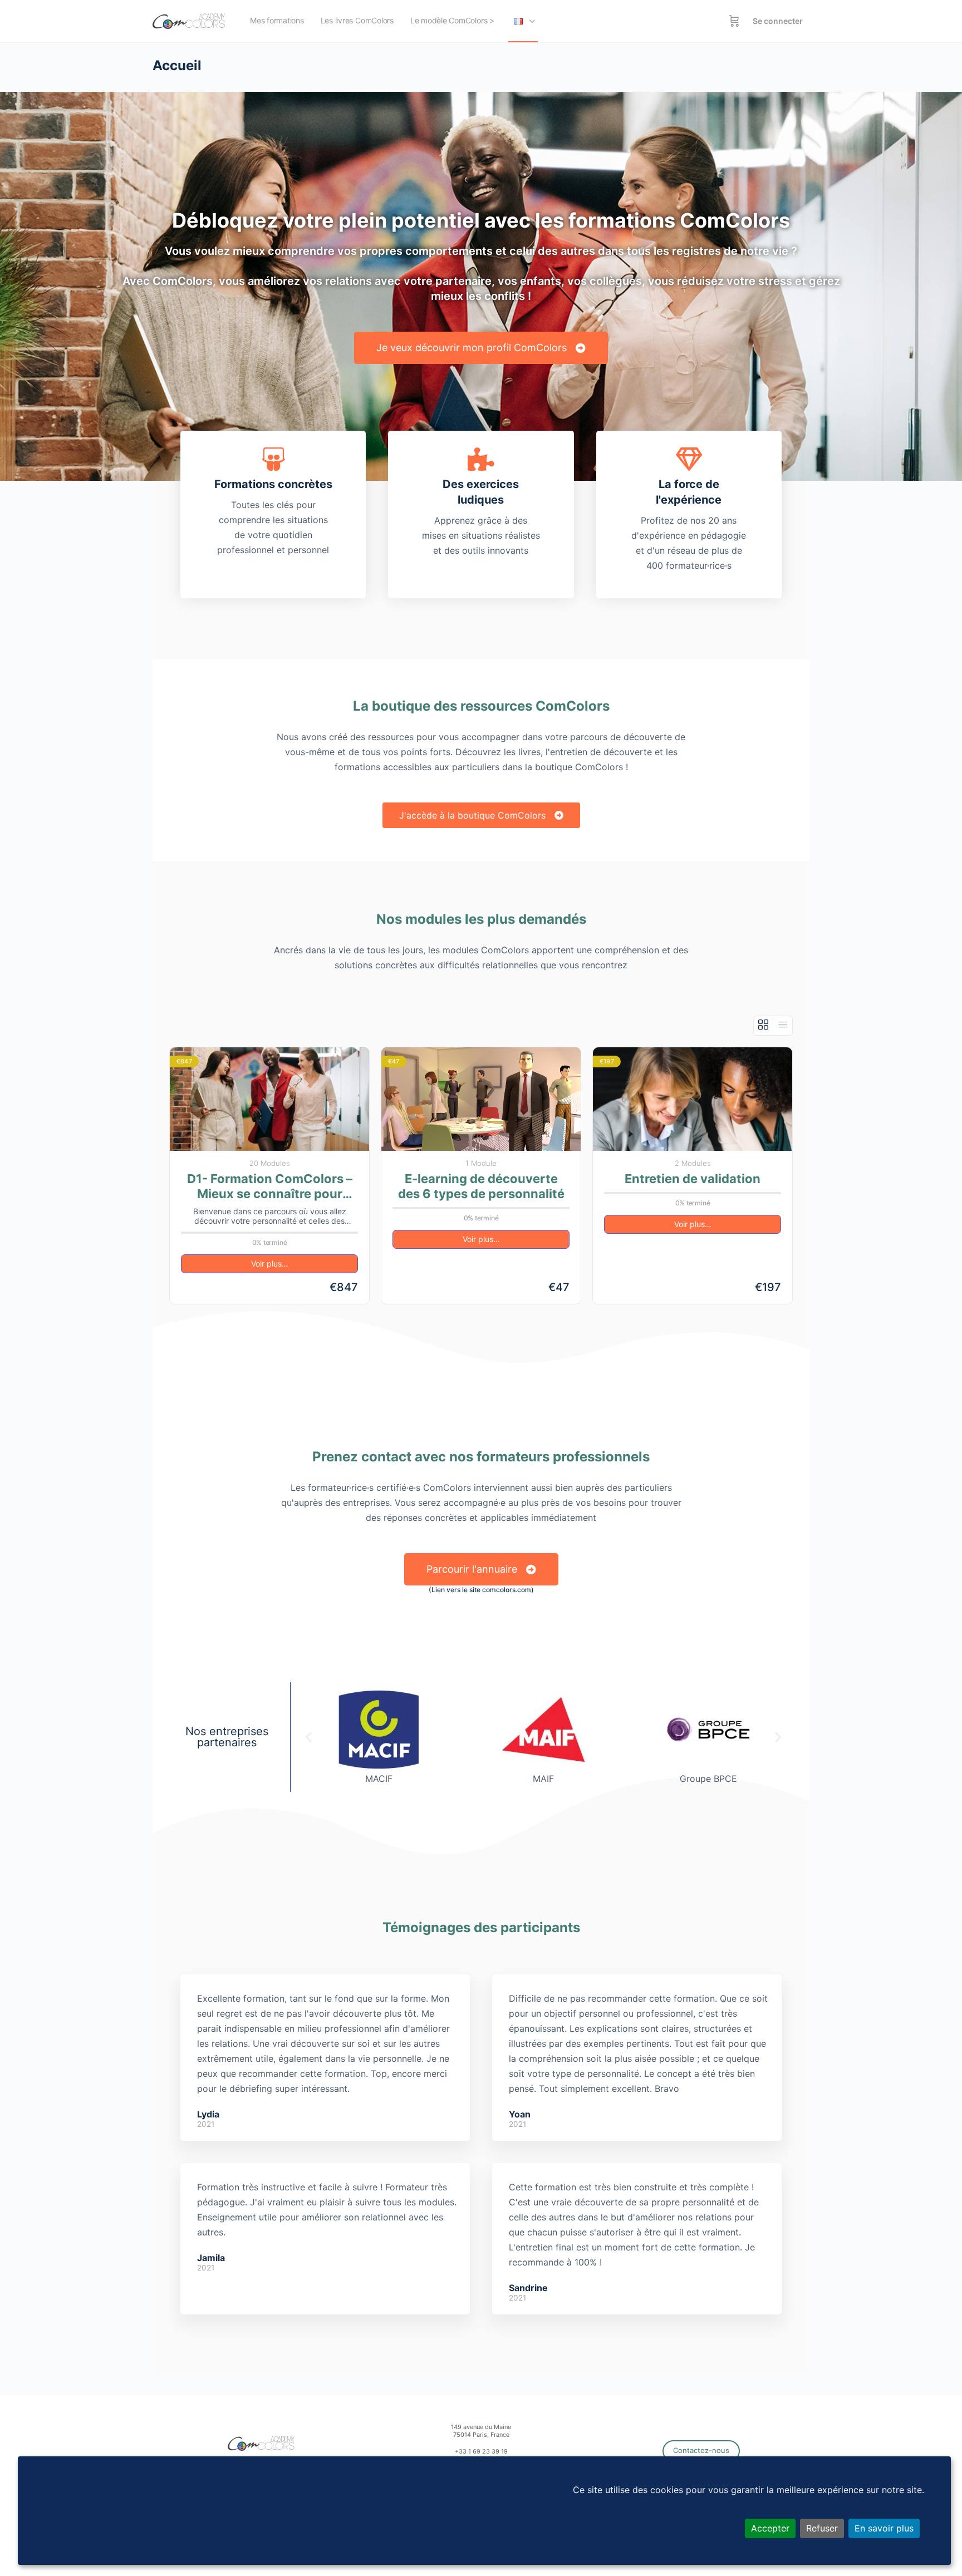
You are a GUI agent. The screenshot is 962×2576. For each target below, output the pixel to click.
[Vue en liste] (783, 1025)
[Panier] (734, 21)
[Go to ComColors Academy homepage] (189, 20)
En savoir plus (884, 2528)
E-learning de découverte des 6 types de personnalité (481, 1186)
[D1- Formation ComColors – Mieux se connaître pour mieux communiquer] (269, 1099)
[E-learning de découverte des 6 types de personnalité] (481, 1099)
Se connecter (778, 21)
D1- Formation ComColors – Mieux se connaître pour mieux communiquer (270, 1187)
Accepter (770, 2528)
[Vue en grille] (764, 1025)
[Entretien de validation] (693, 1099)
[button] (309, 1737)
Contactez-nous (701, 2450)
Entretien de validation (693, 1179)
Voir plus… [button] (270, 1264)
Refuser (822, 2528)
